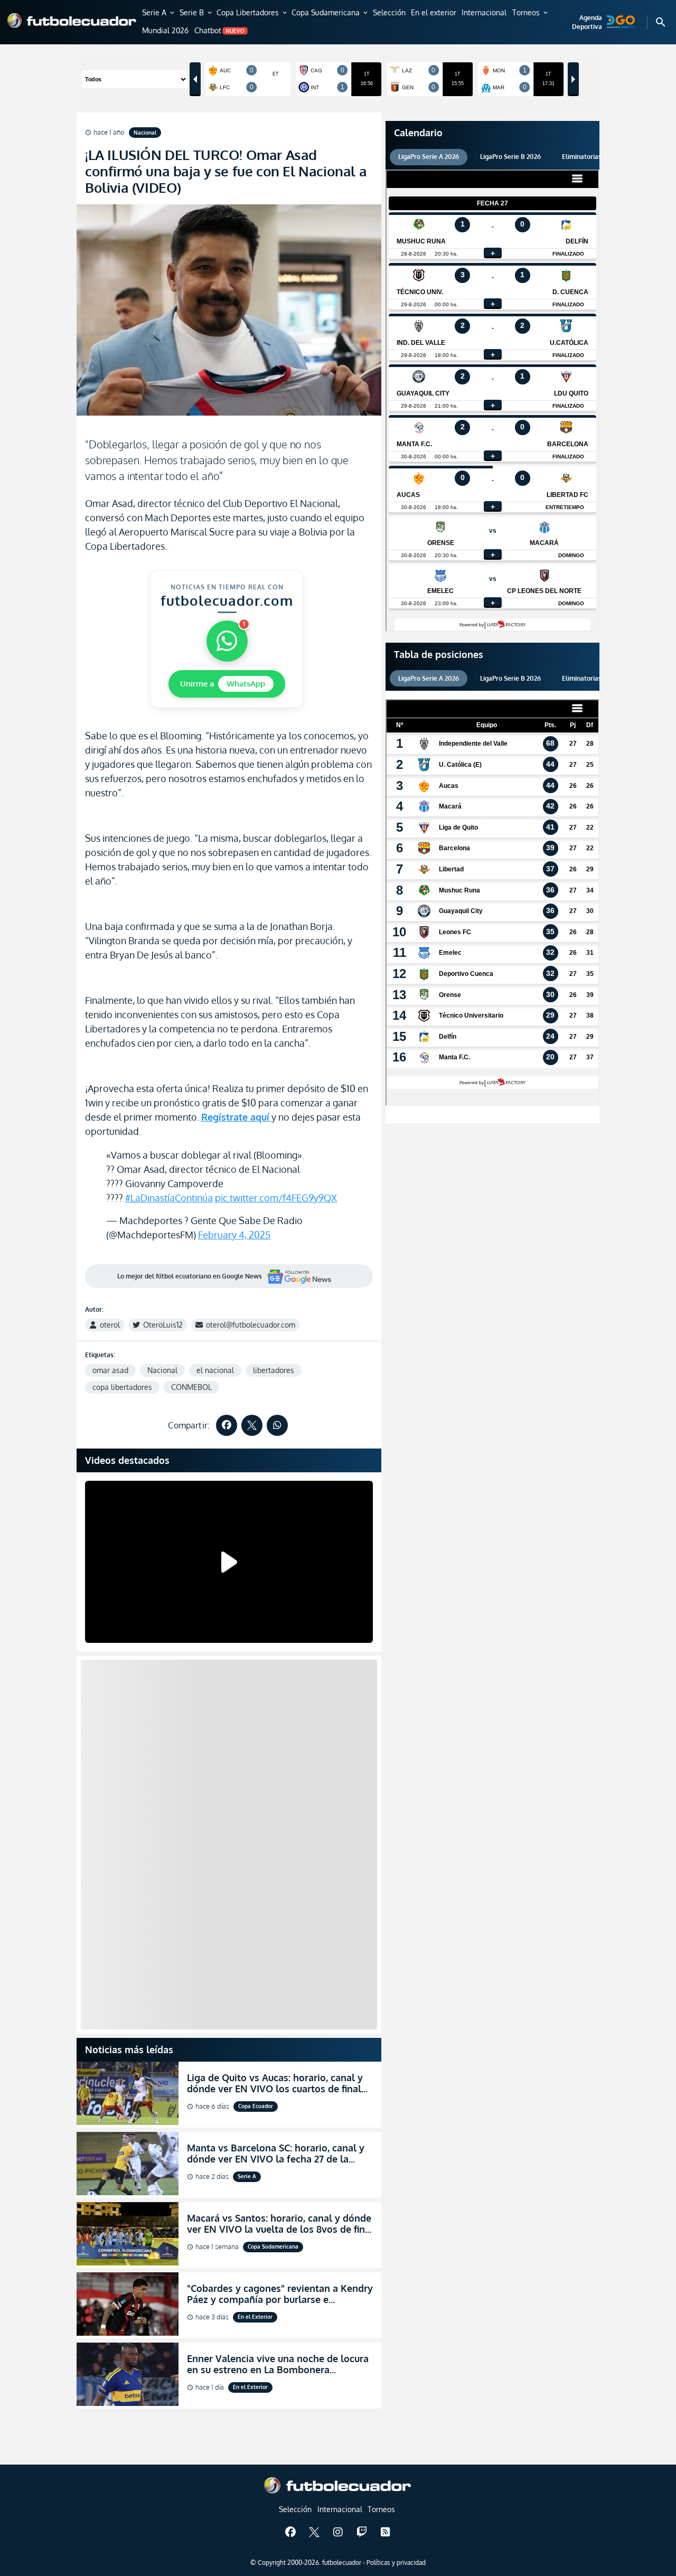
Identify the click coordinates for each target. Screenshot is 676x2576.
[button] (159, 13)
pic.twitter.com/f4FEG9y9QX (276, 1198)
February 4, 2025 (234, 1235)
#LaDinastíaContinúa (169, 1198)
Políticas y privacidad (396, 2563)
